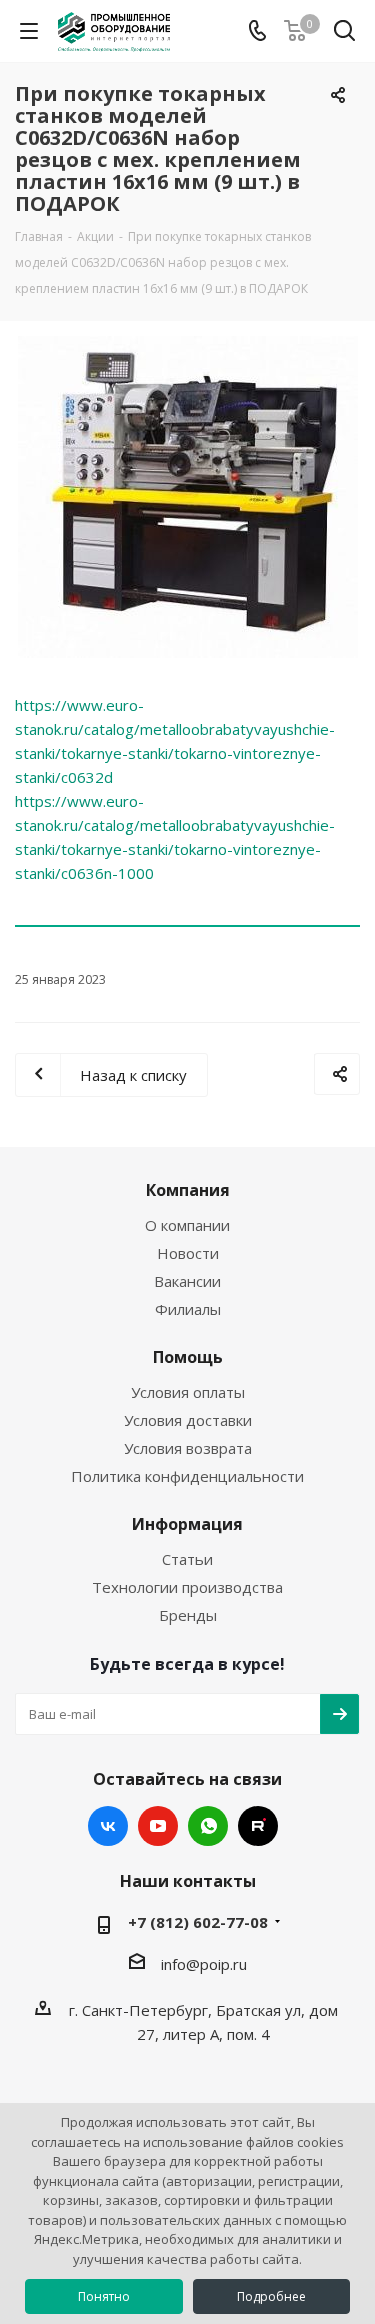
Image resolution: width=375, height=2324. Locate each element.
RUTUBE (258, 1826)
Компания (188, 1190)
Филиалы (188, 1309)
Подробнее (271, 2296)
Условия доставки (188, 1420)
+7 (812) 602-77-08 (198, 1922)
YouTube (158, 1826)
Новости (188, 1253)
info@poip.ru (204, 1964)
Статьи (187, 1559)
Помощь (188, 1357)
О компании (187, 1225)
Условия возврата (188, 1448)
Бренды (188, 1615)
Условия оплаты (188, 1392)
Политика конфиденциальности (187, 1476)
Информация (187, 1524)
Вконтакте (108, 1826)
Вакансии (187, 1281)
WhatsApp (208, 1826)
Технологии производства (187, 1587)
